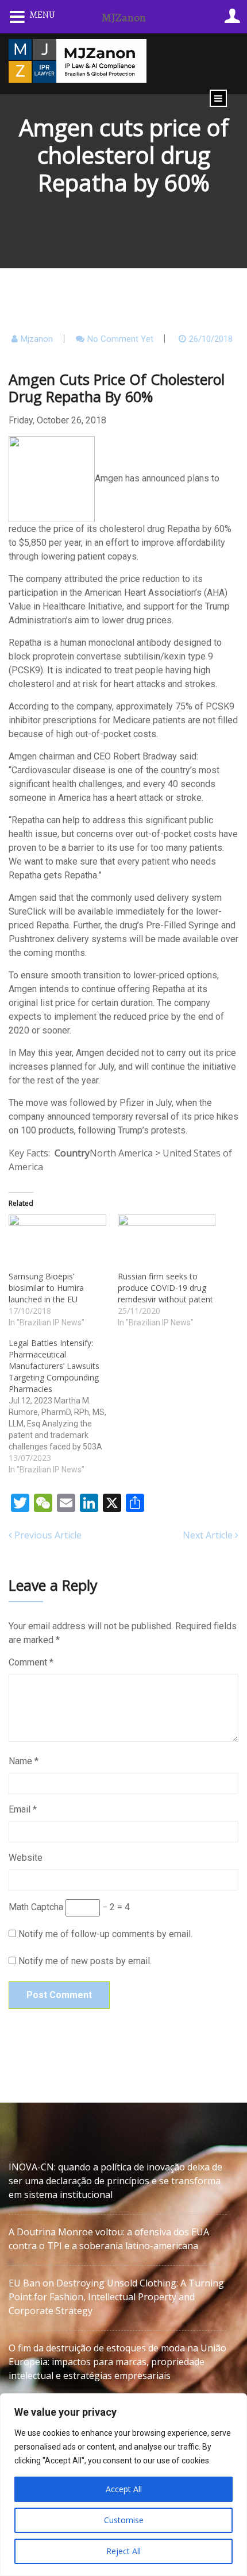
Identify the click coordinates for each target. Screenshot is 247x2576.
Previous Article (47, 1535)
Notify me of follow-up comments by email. (105, 1934)
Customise (124, 2520)
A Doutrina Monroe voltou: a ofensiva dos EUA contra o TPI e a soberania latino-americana (109, 2239)
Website (26, 1858)
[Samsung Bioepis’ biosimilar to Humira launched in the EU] (57, 1242)
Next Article (209, 1535)
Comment (31, 1662)
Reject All (123, 2551)
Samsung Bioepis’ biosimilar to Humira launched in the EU (46, 1288)
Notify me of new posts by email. (85, 1961)
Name (24, 1761)
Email (23, 1809)
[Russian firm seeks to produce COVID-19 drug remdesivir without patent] (167, 1242)
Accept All (124, 2489)
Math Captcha (36, 1907)
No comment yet (120, 339)
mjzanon (37, 339)
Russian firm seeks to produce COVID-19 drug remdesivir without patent (165, 1288)
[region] (123, 2485)
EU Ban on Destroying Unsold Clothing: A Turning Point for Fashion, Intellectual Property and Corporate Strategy (116, 2297)
